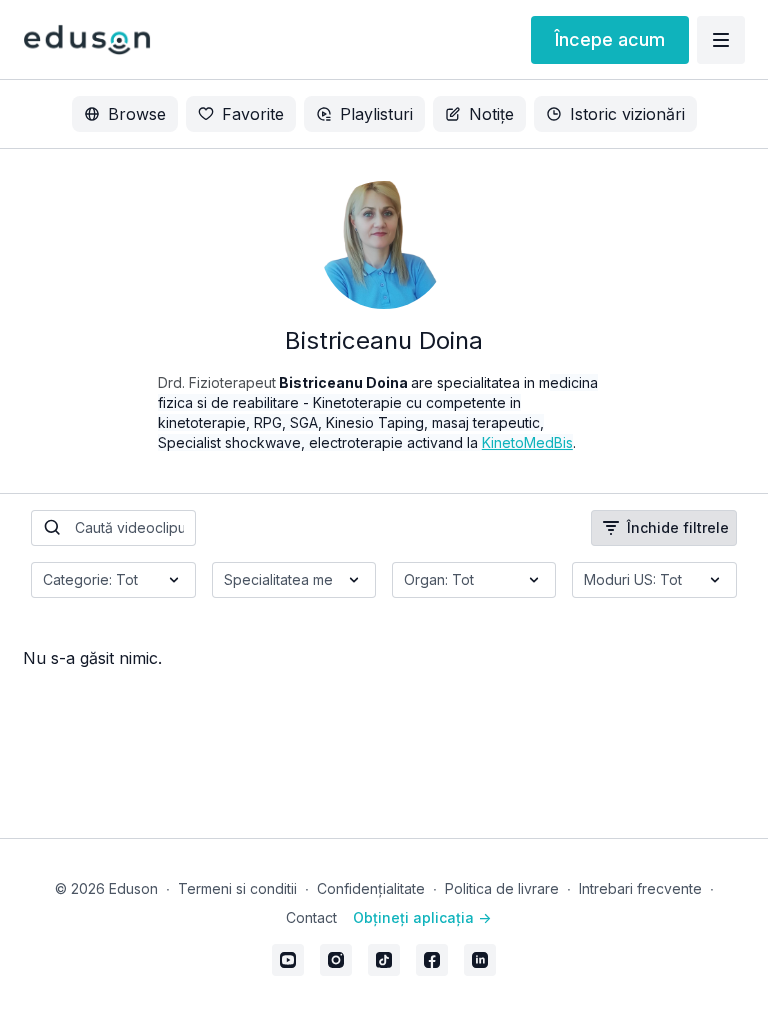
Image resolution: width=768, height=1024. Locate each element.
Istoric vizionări (627, 114)
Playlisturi (376, 114)
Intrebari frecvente (640, 888)
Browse (137, 114)
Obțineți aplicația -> (422, 917)
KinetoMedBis (527, 442)
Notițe (491, 114)
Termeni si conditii (237, 888)
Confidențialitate (371, 888)
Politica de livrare (502, 888)
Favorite (253, 114)
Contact (311, 917)
